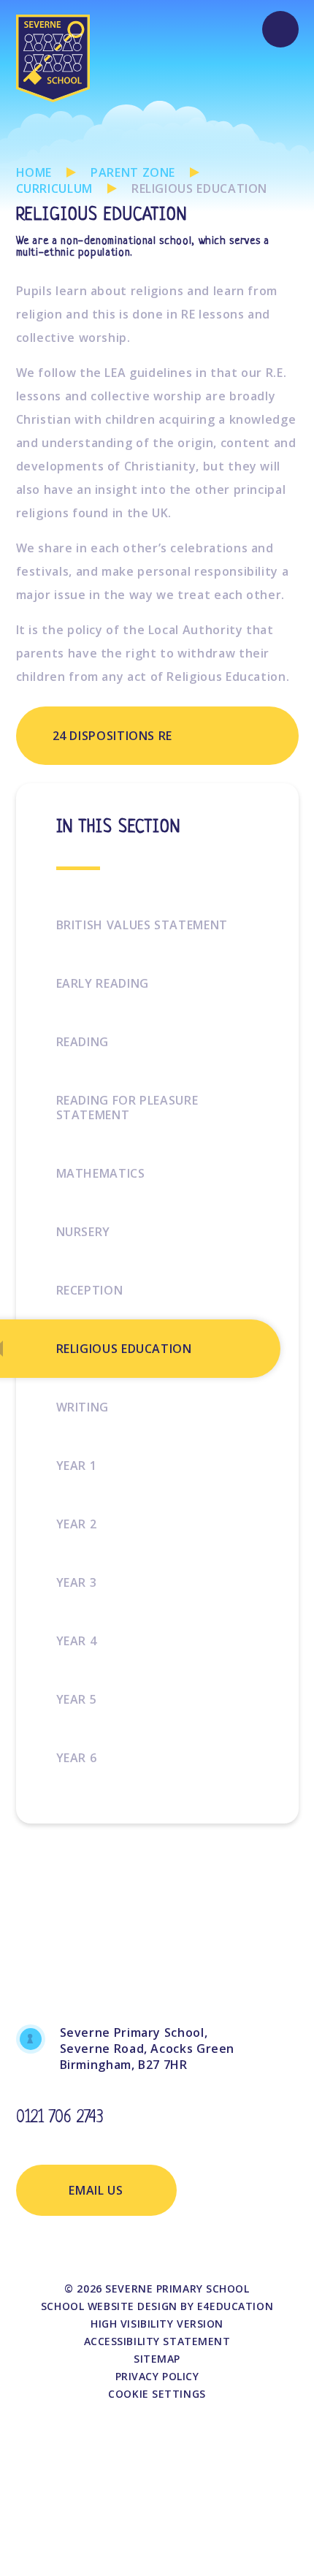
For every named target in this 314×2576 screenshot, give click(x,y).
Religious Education (199, 188)
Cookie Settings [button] (157, 2394)
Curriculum (54, 188)
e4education (235, 2306)
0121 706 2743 (60, 2118)
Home (34, 172)
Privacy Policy (157, 2376)
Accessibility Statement (157, 2341)
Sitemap (157, 2359)
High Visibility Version (157, 2324)
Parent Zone (133, 172)
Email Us (96, 2190)
